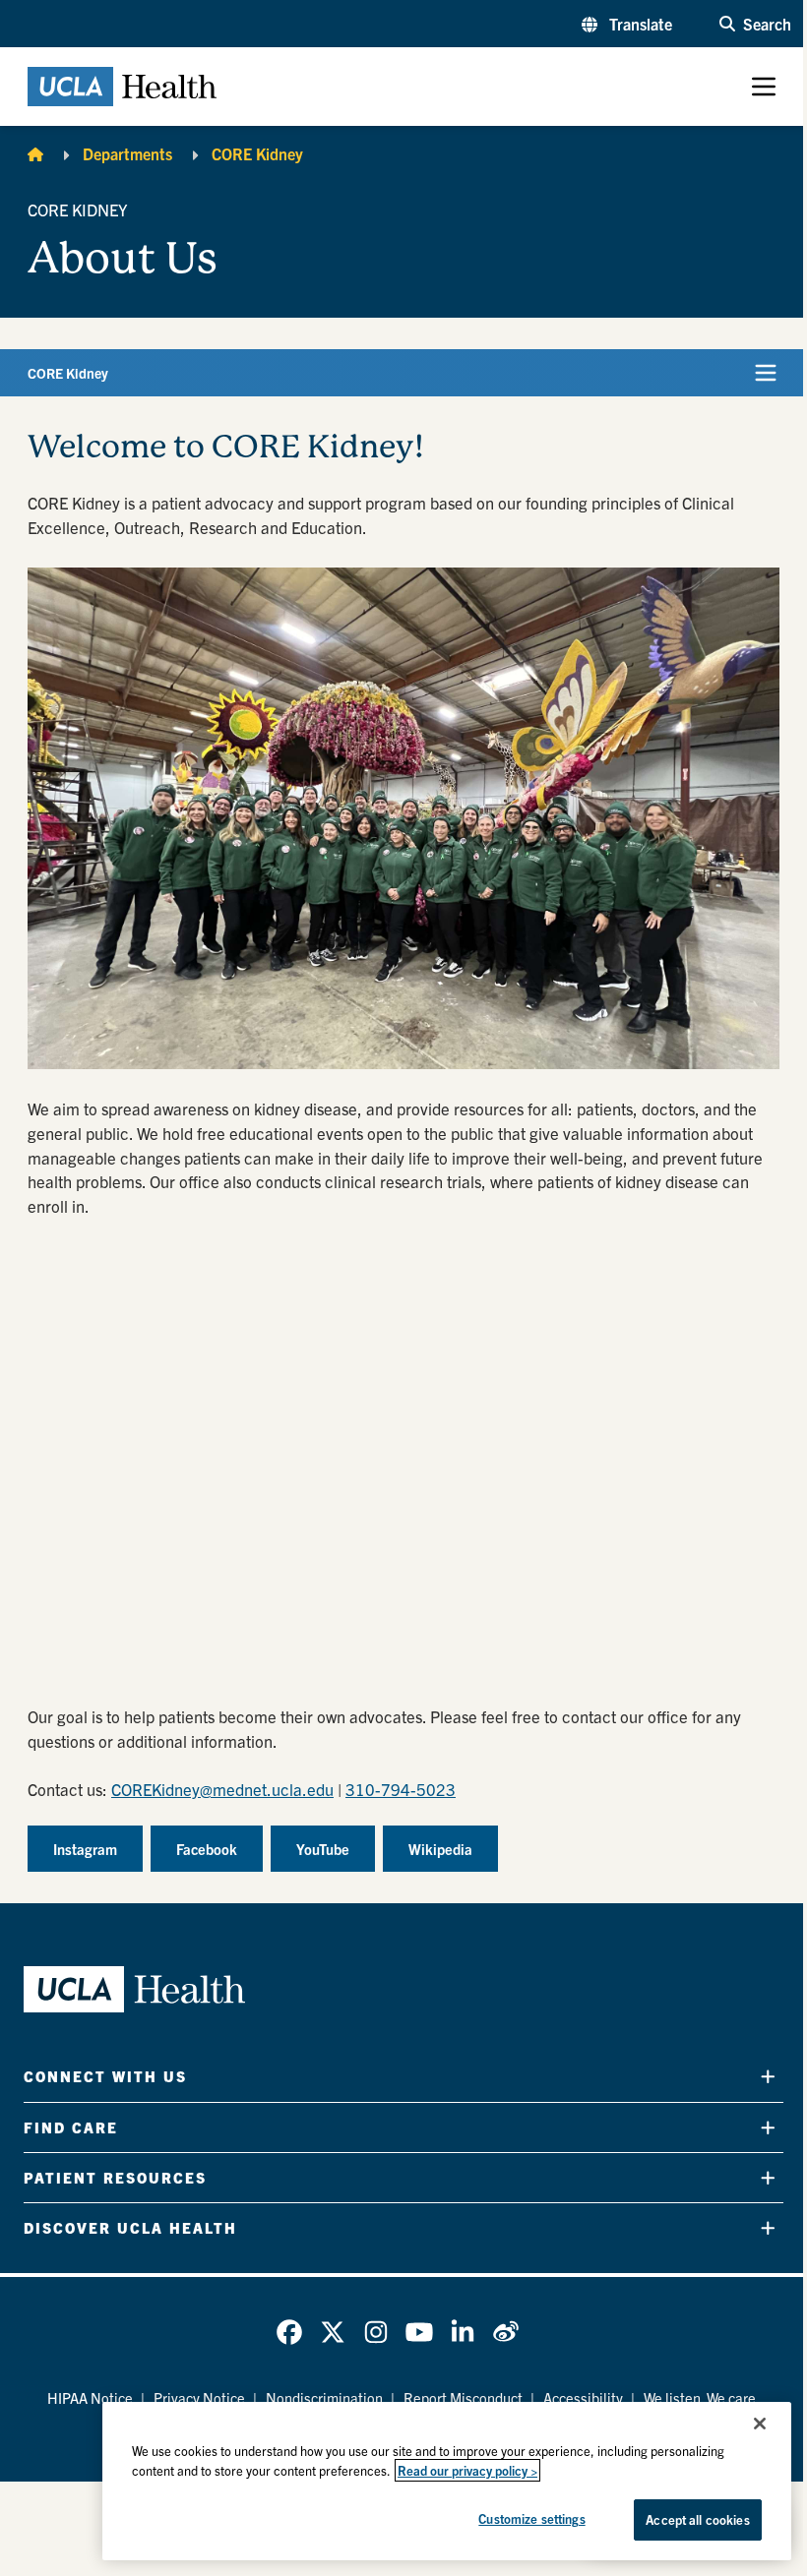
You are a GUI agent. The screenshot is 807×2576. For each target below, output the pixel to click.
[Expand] (768, 2077)
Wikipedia (440, 1849)
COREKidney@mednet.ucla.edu (222, 1789)
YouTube (323, 1849)
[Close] (760, 2424)
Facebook (207, 1849)
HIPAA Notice (90, 2397)
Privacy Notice (199, 2397)
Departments (127, 153)
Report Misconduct (463, 2397)
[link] (289, 2332)
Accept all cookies (697, 2519)
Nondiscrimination (324, 2397)
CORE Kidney (257, 153)
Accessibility (583, 2397)
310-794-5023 (401, 1789)
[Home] (35, 153)
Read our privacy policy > (467, 2470)
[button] (627, 24)
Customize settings (531, 2518)
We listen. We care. (702, 2397)
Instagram (85, 1849)
